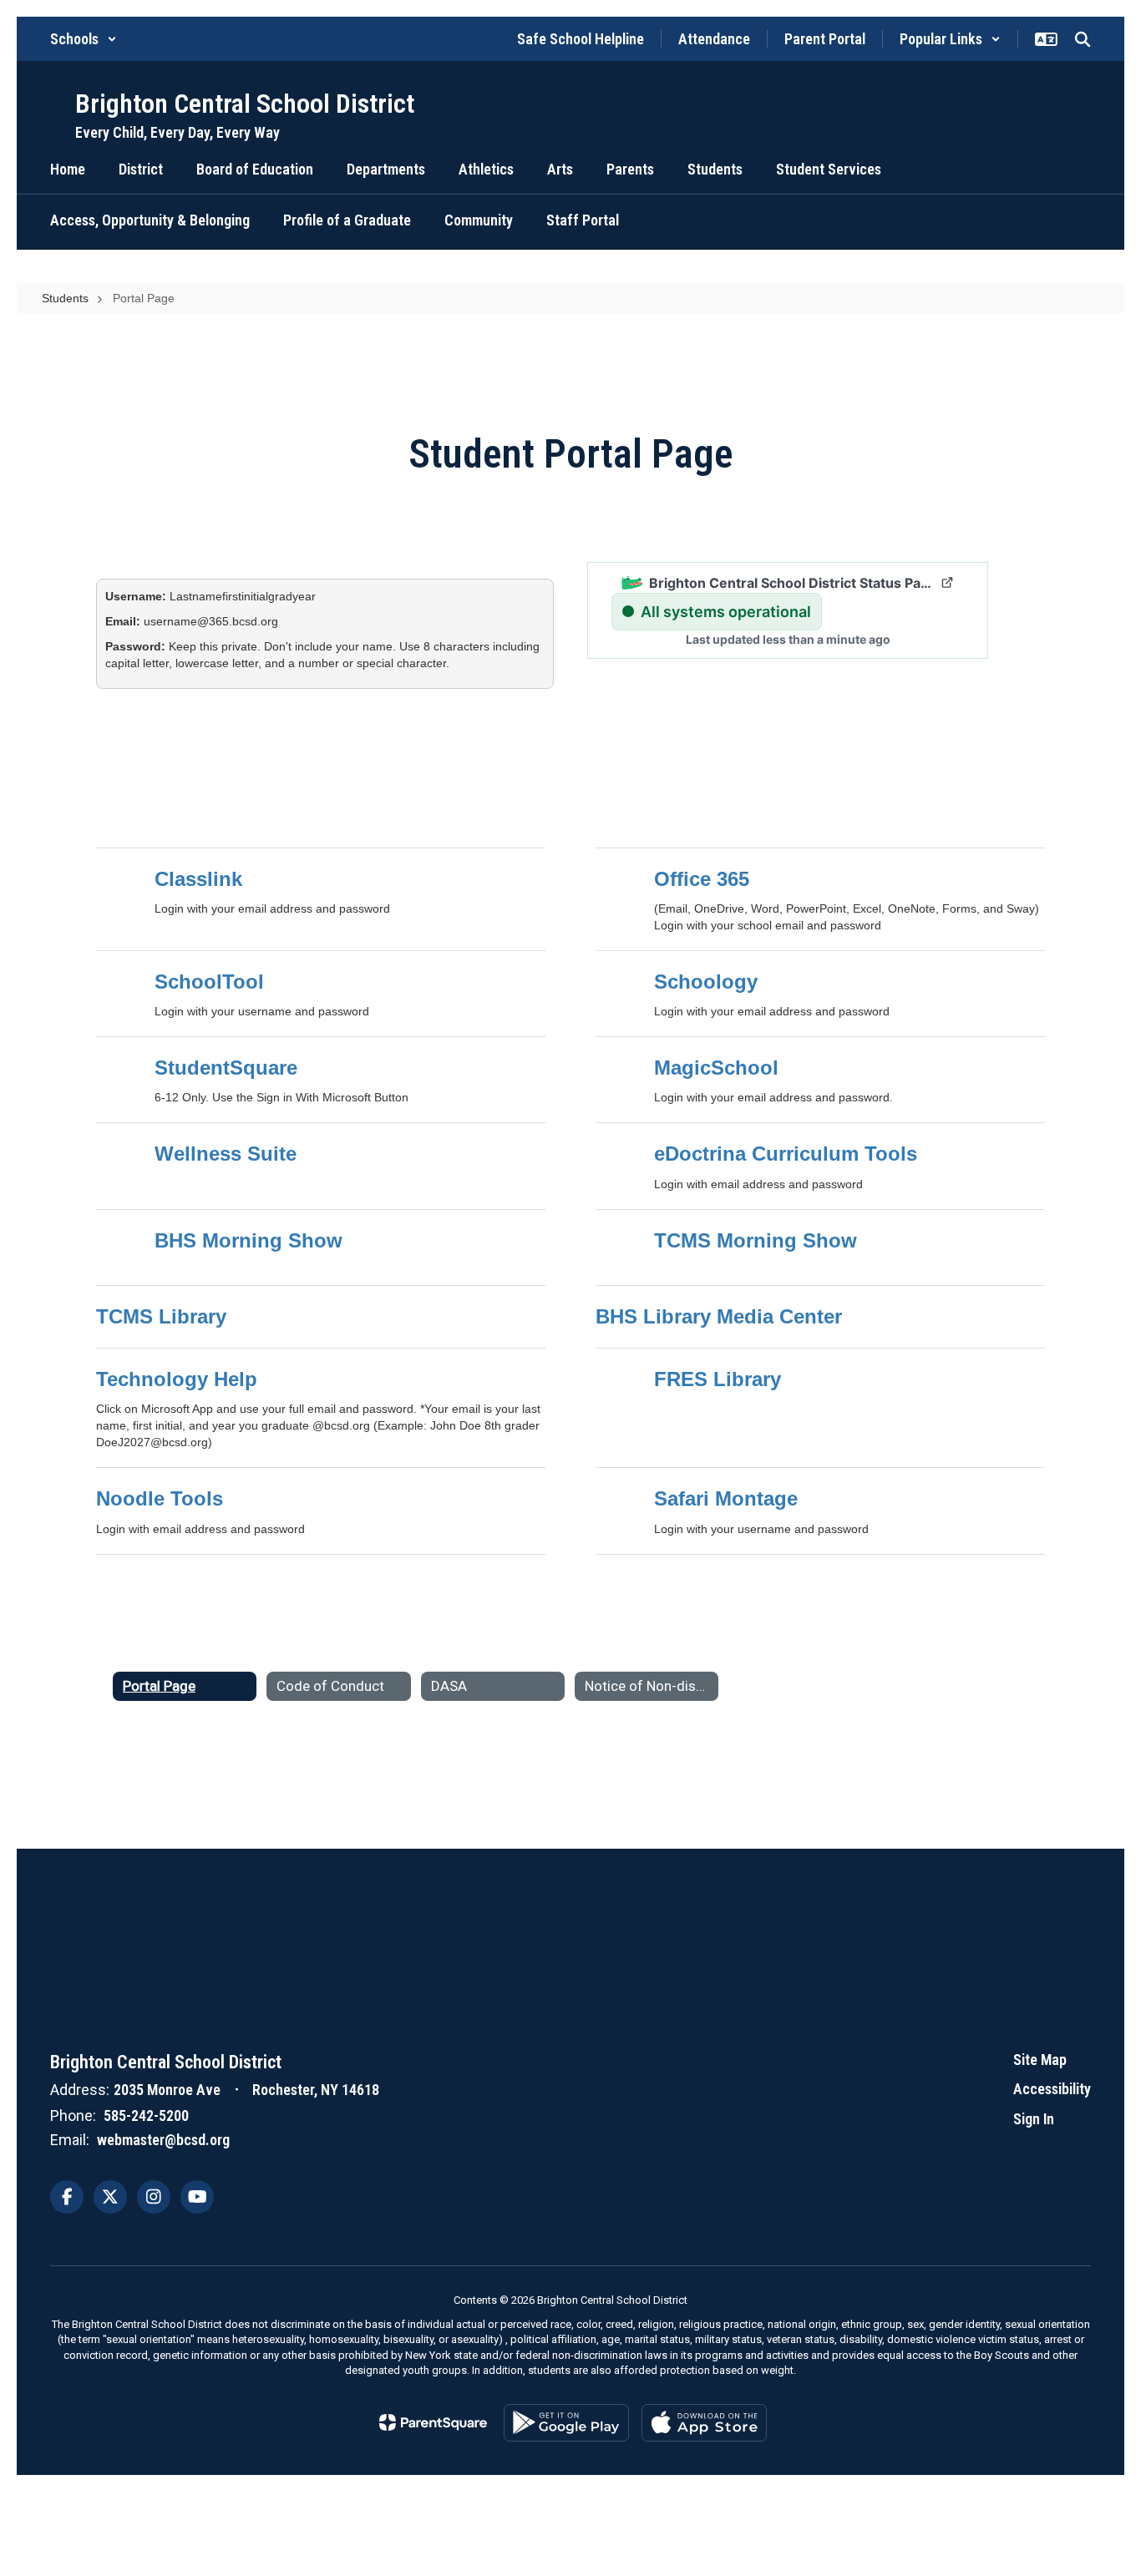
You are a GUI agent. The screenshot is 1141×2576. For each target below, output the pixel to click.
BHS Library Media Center (719, 1316)
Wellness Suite (226, 1154)
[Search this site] (1083, 39)
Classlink (198, 879)
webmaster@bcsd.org (163, 2140)
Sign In (1034, 2119)
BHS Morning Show (248, 1240)
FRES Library (718, 1379)
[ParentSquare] (433, 2422)
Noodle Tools (160, 1498)
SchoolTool (209, 982)
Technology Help (177, 1379)
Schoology (706, 982)
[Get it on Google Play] (566, 2423)
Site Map (1040, 2060)
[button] (84, 39)
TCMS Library (161, 1316)
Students (65, 298)
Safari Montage (726, 1498)
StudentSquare (226, 1068)
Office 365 (702, 879)
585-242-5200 (146, 2115)
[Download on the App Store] (704, 2423)
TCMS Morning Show (756, 1240)
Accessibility (1052, 2089)
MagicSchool (716, 1068)
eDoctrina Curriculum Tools (786, 1154)
